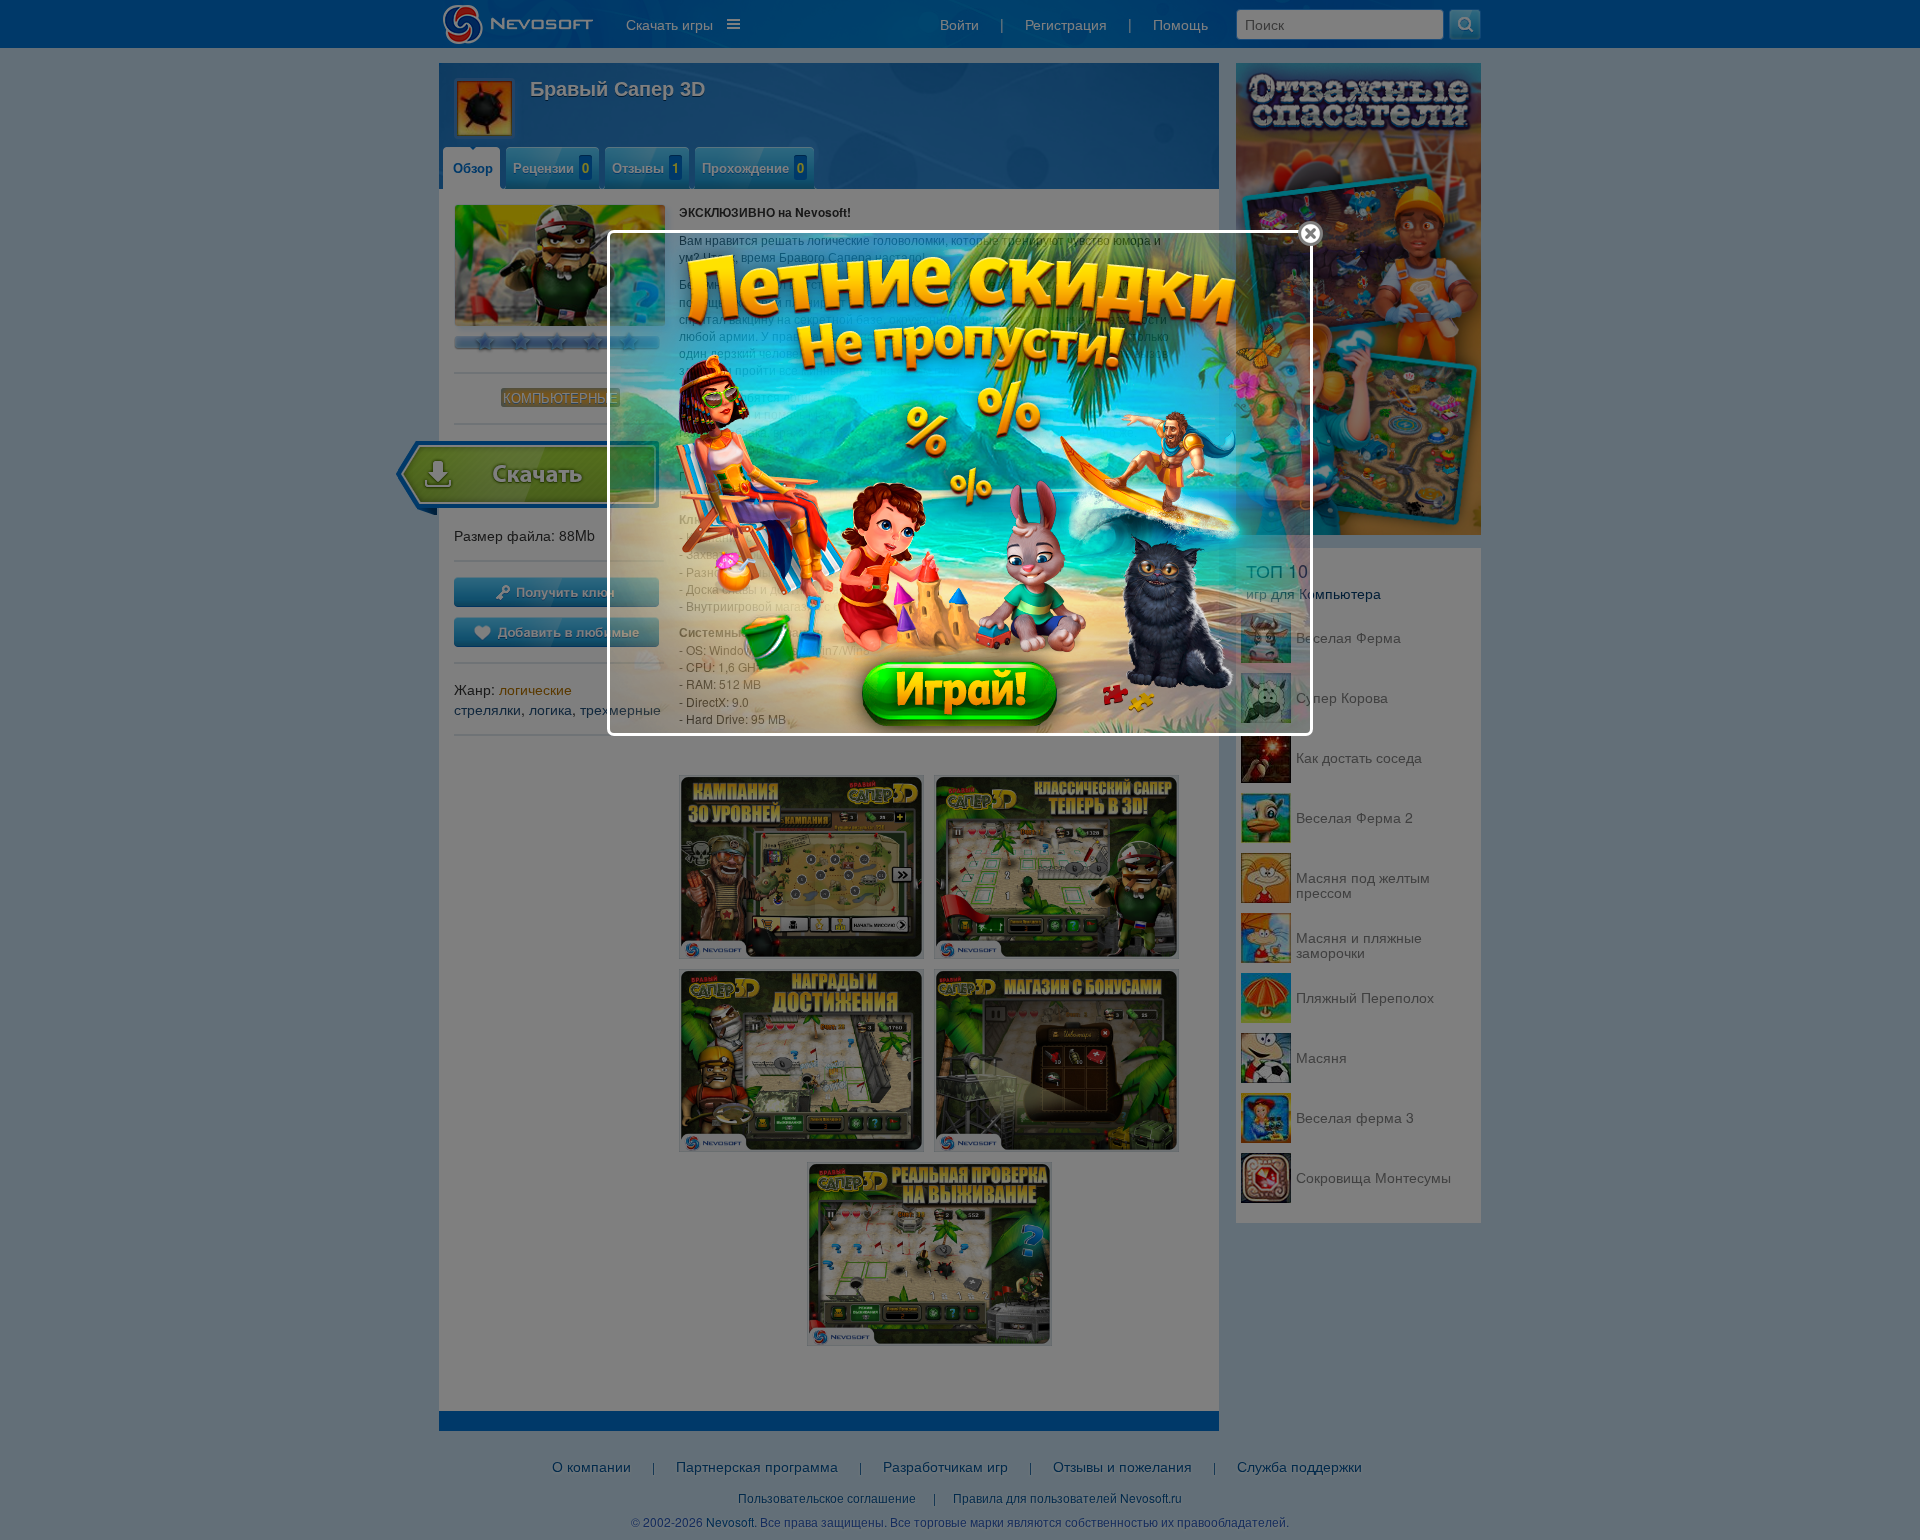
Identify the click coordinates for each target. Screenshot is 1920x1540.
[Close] (1310, 233)
